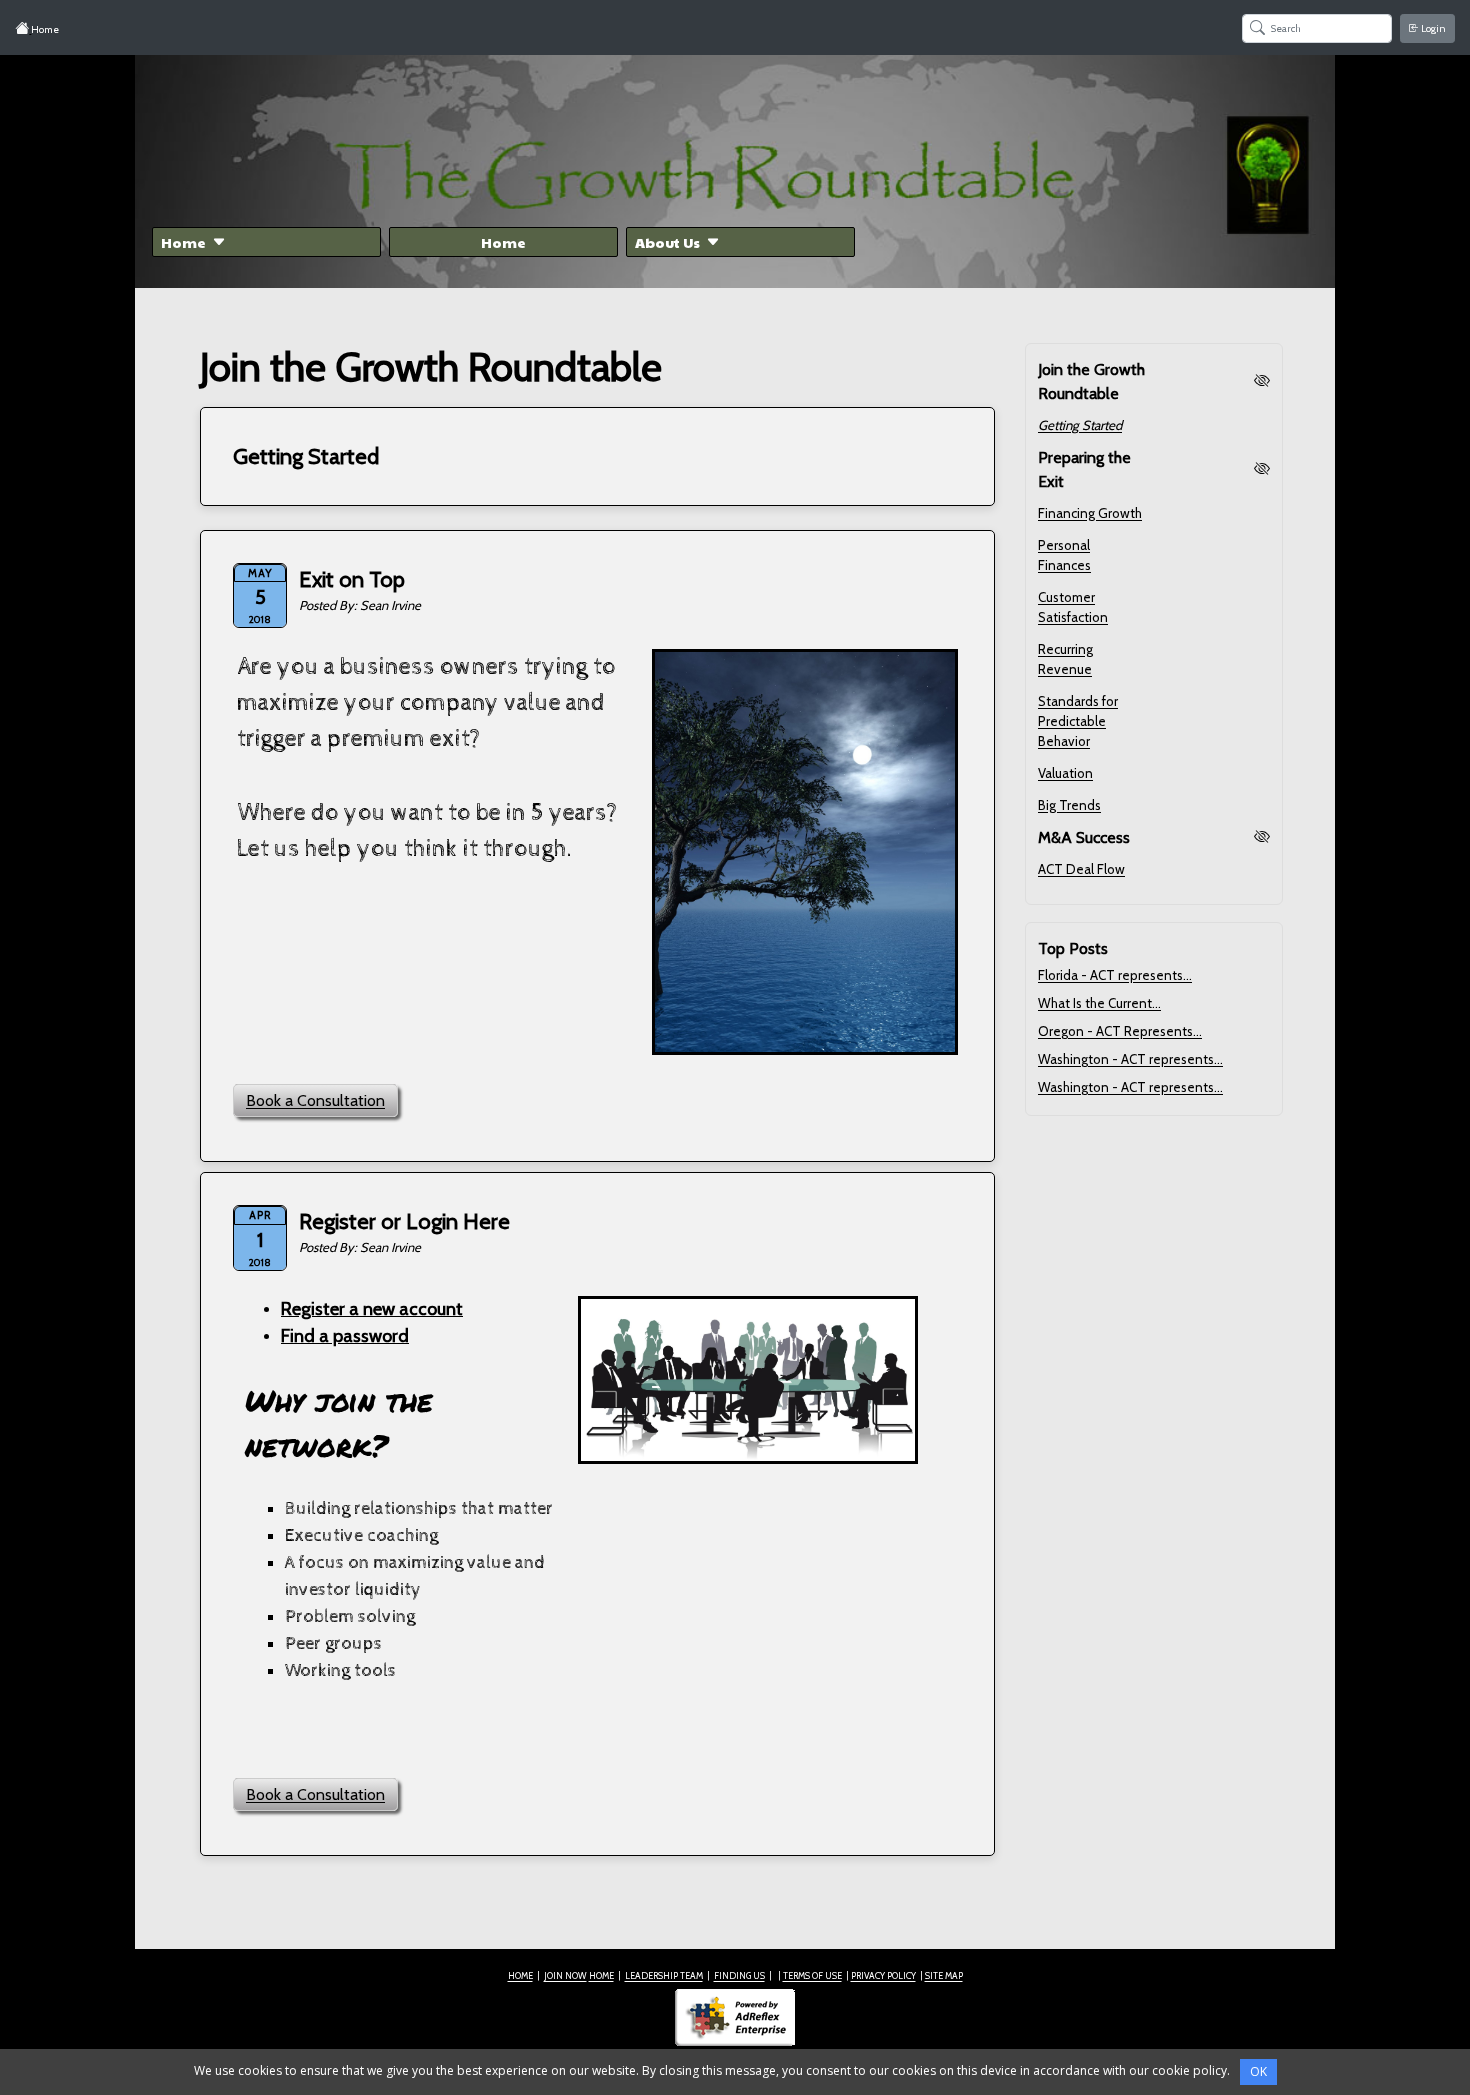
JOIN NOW (565, 1975)
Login (1432, 28)
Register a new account (372, 1309)
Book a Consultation (315, 1100)
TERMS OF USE (812, 1975)
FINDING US (739, 1975)
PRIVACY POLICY (883, 1975)
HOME (520, 1975)
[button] (266, 242)
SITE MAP (944, 1975)
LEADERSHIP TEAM (664, 1975)
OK (1258, 2071)
